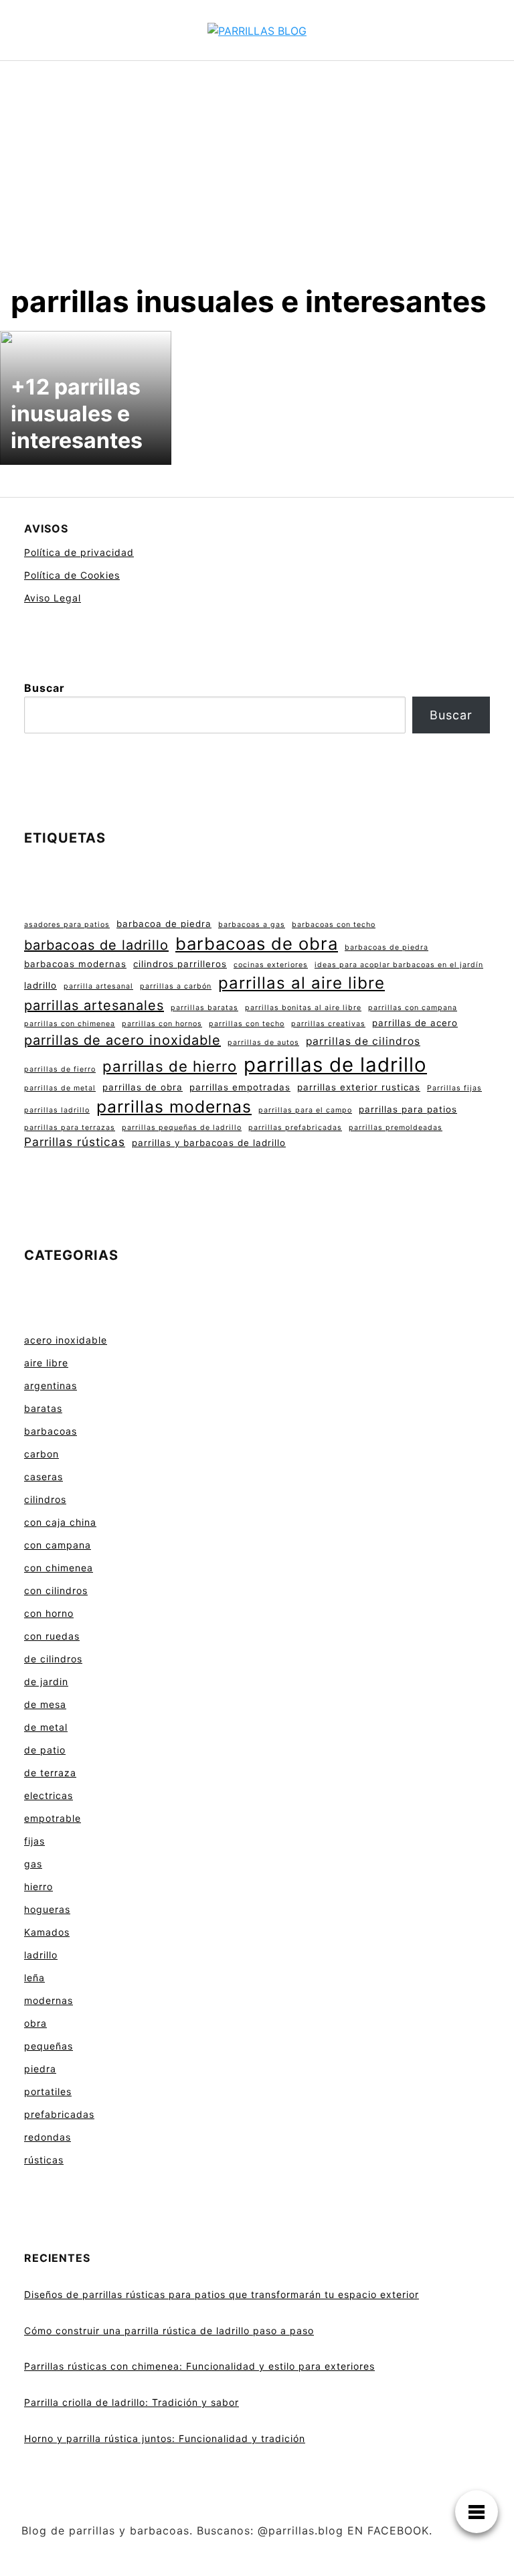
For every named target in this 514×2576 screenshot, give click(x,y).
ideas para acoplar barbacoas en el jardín (399, 965)
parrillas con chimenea (70, 1024)
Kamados (47, 1932)
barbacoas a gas (252, 925)
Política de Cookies (72, 575)
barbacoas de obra (257, 943)
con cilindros (56, 1590)
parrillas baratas (204, 1008)
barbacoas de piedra (387, 947)
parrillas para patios (408, 1109)
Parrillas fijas (454, 1088)
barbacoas (51, 1431)
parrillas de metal (60, 1088)
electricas (49, 1795)
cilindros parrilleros (180, 964)
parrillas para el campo (305, 1110)
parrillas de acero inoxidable (122, 1040)
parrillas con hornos (162, 1024)
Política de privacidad (79, 552)
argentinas (51, 1385)
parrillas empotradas (240, 1087)
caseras (44, 1477)
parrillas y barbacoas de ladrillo (209, 1143)
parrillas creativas (328, 1024)
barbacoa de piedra (164, 924)
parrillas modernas (174, 1106)
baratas (43, 1408)
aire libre (46, 1363)
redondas (48, 2137)
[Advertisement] (257, 183)
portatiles (48, 2091)
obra (35, 2023)
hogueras (47, 1909)
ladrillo (40, 985)
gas (33, 1864)
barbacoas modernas (75, 964)
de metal (46, 1727)
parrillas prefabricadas (295, 1128)
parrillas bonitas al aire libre (303, 1008)
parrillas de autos (263, 1043)
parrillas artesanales (94, 1005)
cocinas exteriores (271, 965)
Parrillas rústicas (75, 1142)
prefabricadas (59, 2114)
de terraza (50, 1773)
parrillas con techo (247, 1024)
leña (34, 1978)
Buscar (45, 688)
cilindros (45, 1499)
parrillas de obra (143, 1087)
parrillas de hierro (170, 1066)
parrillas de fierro (60, 1069)
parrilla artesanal (98, 986)
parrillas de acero (415, 1023)
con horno (49, 1613)
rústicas (44, 2160)
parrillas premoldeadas (396, 1128)
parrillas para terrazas (70, 1128)
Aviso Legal (53, 598)
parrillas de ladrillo (335, 1065)
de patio (45, 1750)
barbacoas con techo (334, 925)
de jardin (46, 1681)
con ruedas (52, 1636)
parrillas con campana (413, 1008)
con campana (58, 1545)
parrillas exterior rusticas (359, 1087)
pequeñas (49, 2046)
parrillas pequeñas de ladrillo (182, 1128)
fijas (34, 1841)
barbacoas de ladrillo (96, 945)
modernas (49, 2000)
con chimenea (59, 1568)
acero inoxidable (66, 1340)
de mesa (45, 1704)
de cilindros (53, 1659)
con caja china (60, 1522)
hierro (38, 1886)
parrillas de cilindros (363, 1041)
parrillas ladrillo (57, 1110)
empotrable (53, 1818)
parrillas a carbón (176, 986)
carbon (41, 1454)
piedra (40, 2069)
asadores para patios (67, 925)
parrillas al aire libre (302, 983)
